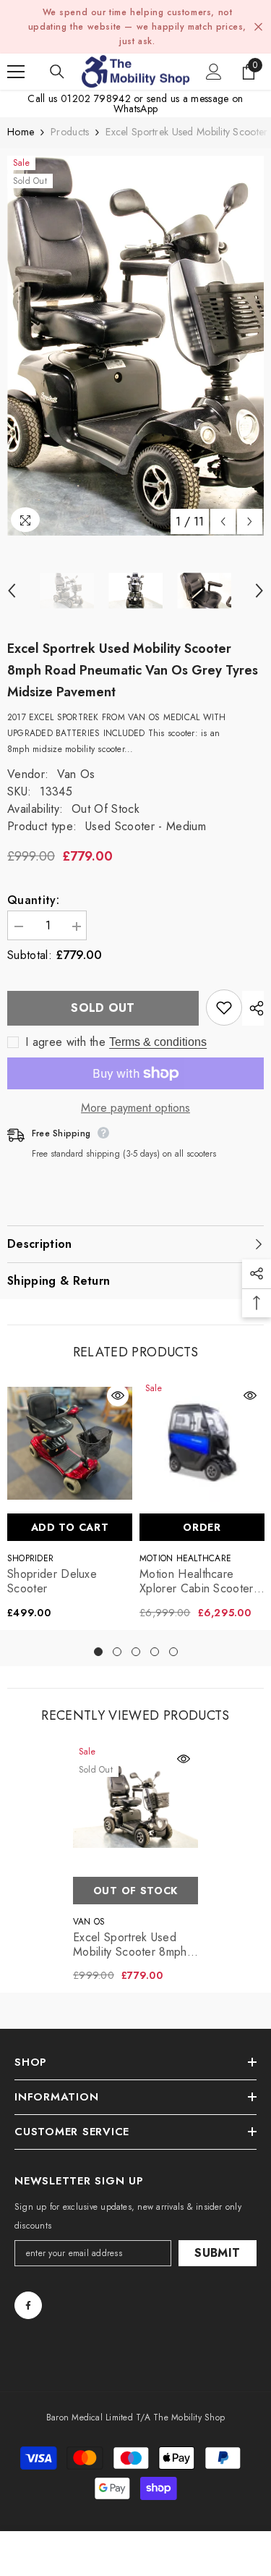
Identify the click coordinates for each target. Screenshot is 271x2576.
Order (202, 1527)
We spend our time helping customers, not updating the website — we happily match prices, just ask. (137, 27)
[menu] (16, 72)
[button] (223, 521)
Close (258, 27)
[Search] (57, 72)
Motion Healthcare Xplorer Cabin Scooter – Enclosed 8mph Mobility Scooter (197, 1582)
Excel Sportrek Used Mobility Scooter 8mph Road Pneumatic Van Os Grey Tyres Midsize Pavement (135, 1945)
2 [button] (117, 1652)
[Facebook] (28, 2305)
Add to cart (70, 1527)
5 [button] (173, 1652)
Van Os (76, 774)
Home (21, 132)
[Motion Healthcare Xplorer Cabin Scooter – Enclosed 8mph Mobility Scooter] (202, 1444)
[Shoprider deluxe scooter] (70, 1444)
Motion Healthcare (185, 1558)
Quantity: (33, 900)
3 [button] (136, 1652)
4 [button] (155, 1652)
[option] (135, 346)
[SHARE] (253, 1008)
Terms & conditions (158, 1042)
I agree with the (65, 1042)
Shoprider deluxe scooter (52, 1582)
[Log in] (214, 72)
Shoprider (30, 1558)
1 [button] (98, 1652)
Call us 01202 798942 (79, 98)
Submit (217, 2253)
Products (70, 132)
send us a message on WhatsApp (178, 104)
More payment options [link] (135, 1108)
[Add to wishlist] (224, 1008)
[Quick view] (118, 1395)
